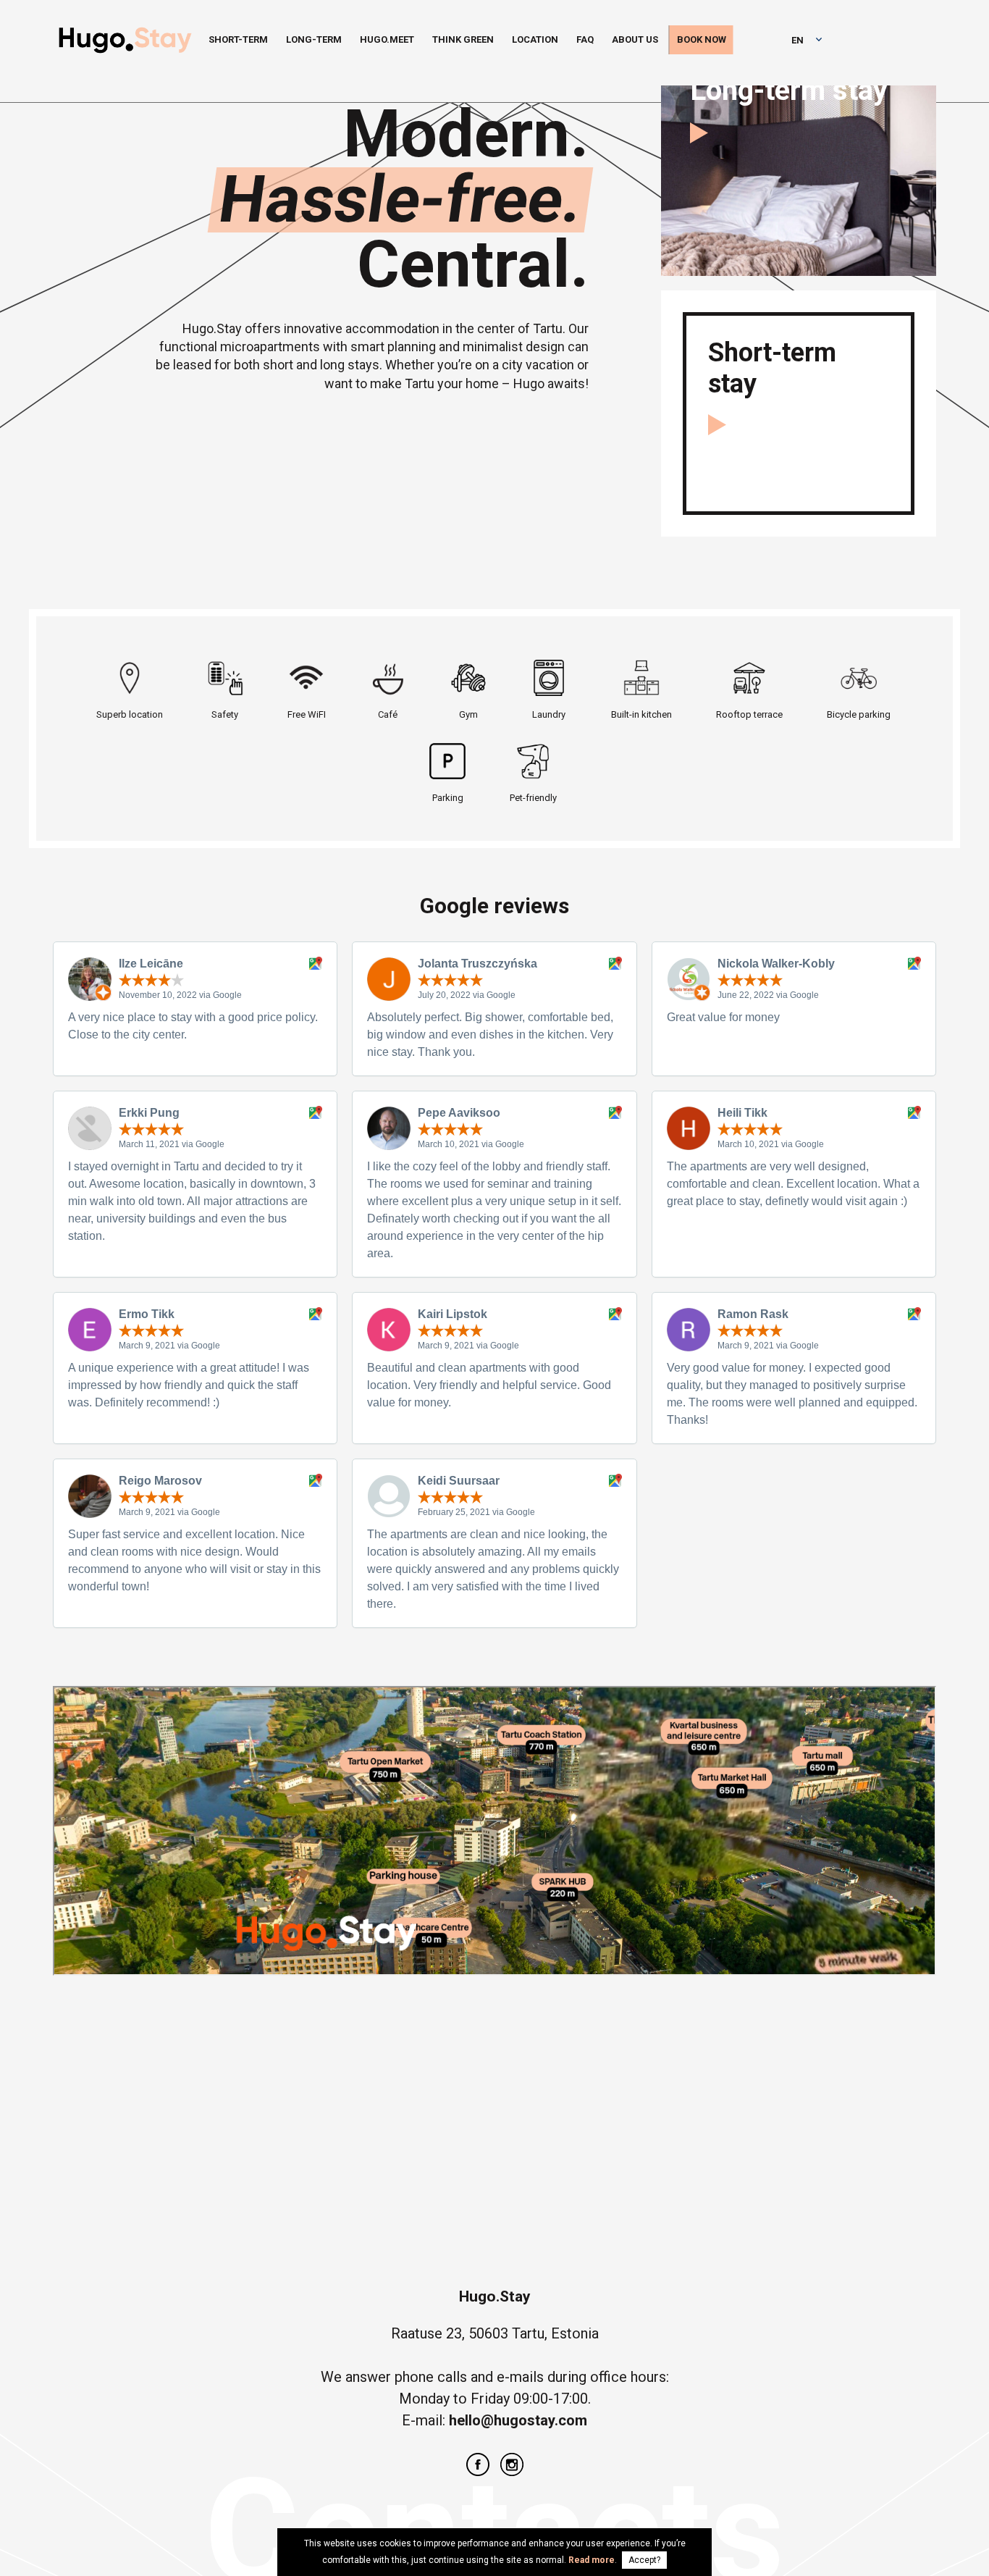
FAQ (585, 39)
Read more (592, 2560)
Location (535, 39)
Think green (463, 39)
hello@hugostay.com (518, 2420)
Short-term (238, 39)
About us (635, 39)
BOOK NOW (702, 39)
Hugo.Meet (387, 39)
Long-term (314, 39)
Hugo (125, 43)
